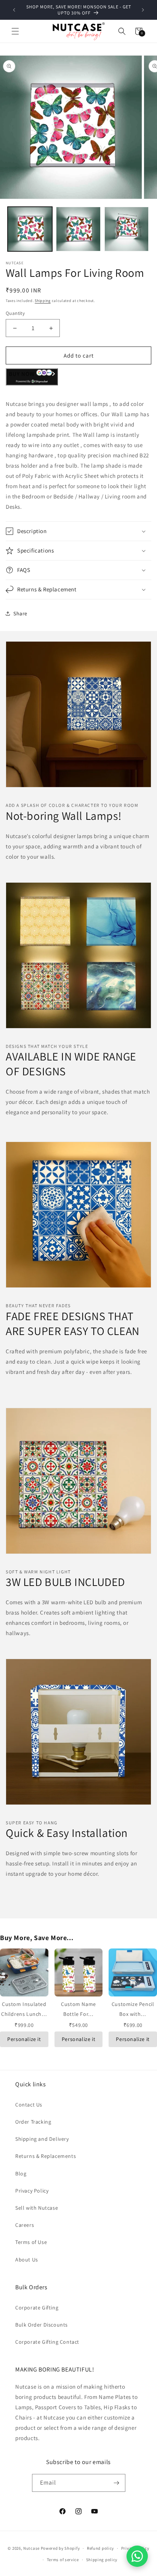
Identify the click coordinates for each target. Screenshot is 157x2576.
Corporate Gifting (37, 2308)
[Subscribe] (117, 2483)
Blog (21, 2174)
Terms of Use (31, 2242)
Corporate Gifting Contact (47, 2342)
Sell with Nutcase (37, 2208)
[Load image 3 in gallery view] (127, 229)
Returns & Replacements (46, 2156)
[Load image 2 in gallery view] (78, 229)
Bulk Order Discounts (42, 2325)
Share (20, 613)
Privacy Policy (32, 2191)
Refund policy (100, 2548)
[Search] (122, 31)
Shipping (43, 301)
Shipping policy (102, 2560)
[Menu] (15, 31)
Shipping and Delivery (42, 2139)
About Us (27, 2260)
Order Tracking (33, 2122)
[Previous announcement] (14, 10)
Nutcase (31, 2548)
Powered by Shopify (60, 2548)
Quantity (15, 313)
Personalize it (24, 2039)
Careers (25, 2225)
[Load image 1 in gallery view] (30, 229)
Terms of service (63, 2560)
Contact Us (29, 2105)
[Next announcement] (143, 10)
